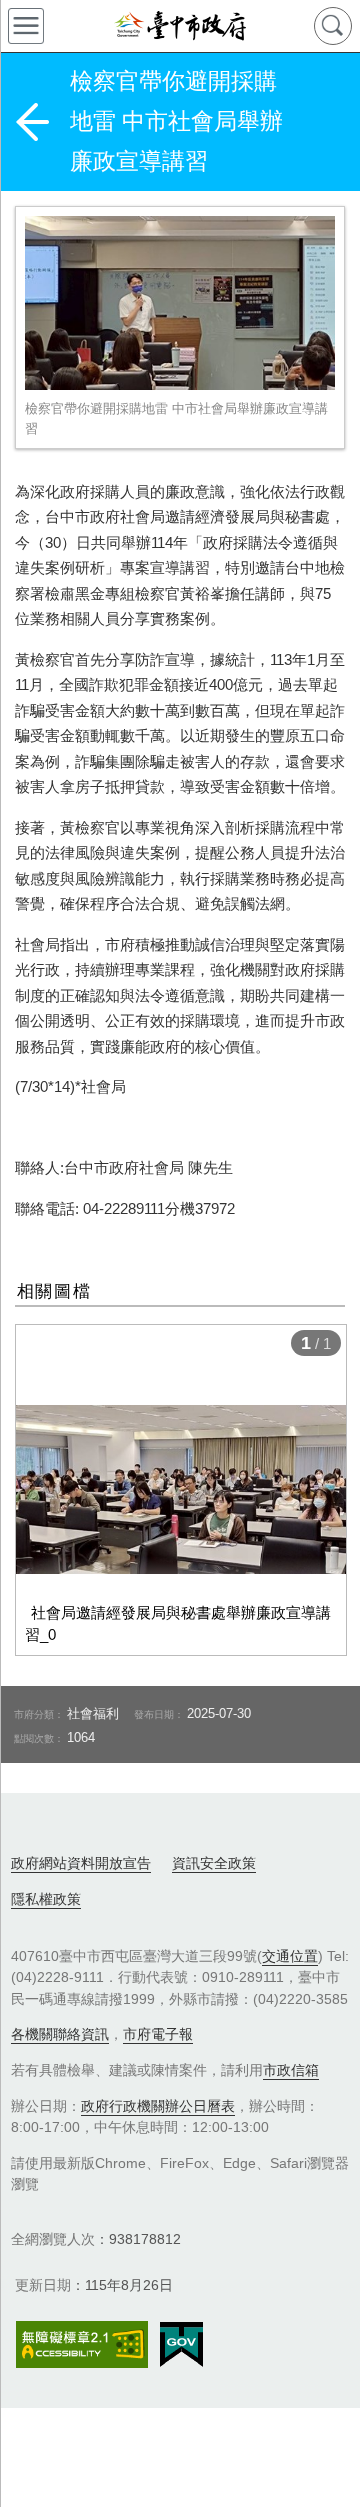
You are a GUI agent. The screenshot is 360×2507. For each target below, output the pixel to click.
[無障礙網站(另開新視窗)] (82, 2344)
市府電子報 (158, 2034)
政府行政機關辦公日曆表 (158, 2106)
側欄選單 (26, 26)
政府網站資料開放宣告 (81, 1863)
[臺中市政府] (180, 26)
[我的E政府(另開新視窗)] (181, 2345)
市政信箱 (291, 2070)
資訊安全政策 (214, 1863)
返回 (32, 122)
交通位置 (290, 1956)
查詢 (333, 26)
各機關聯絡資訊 (60, 2034)
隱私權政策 (46, 1899)
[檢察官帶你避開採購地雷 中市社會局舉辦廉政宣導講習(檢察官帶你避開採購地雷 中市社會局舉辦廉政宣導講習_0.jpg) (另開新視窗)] (180, 303)
